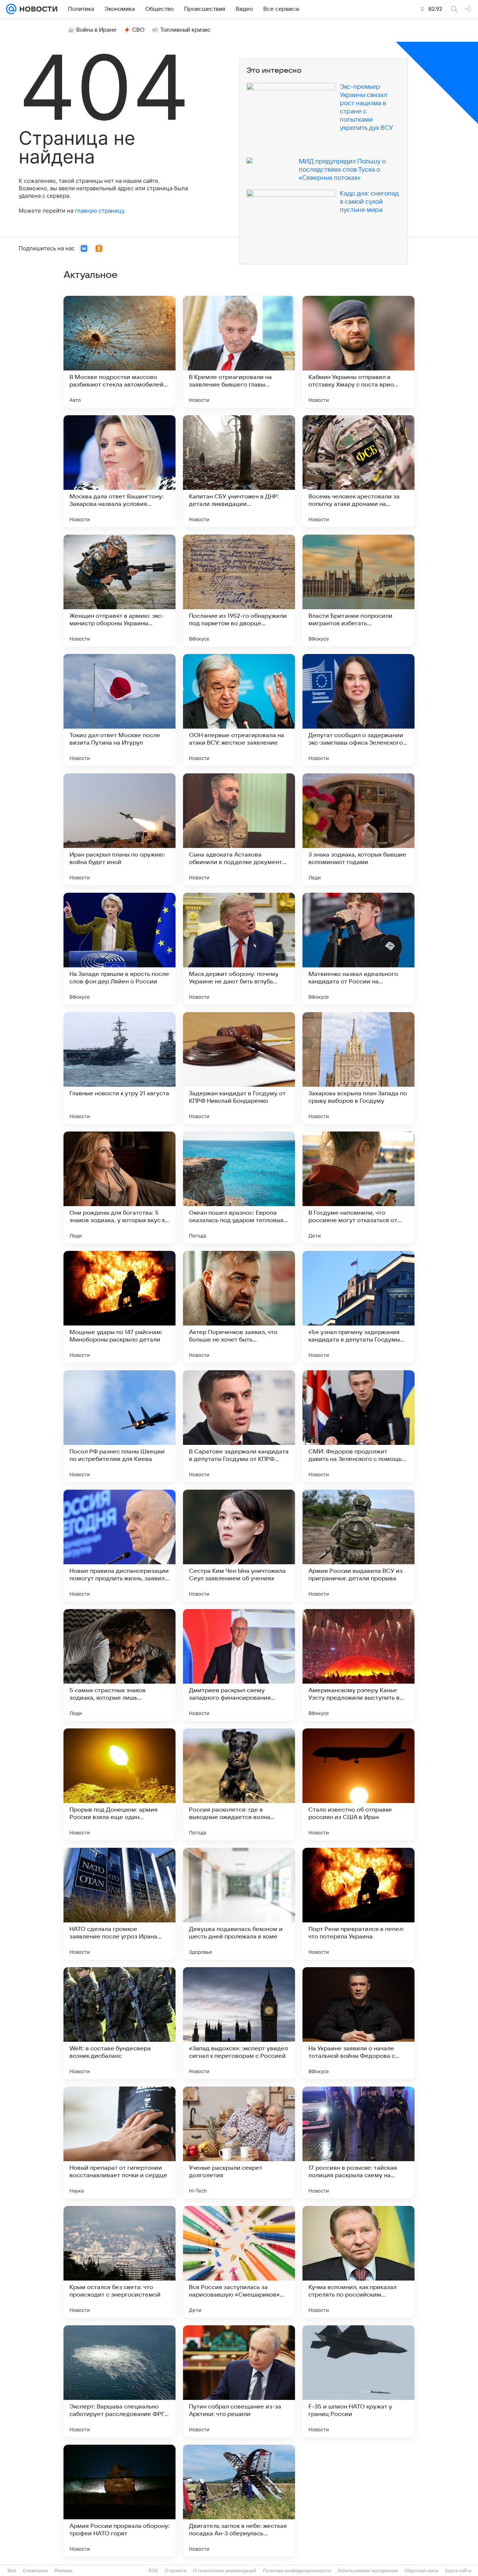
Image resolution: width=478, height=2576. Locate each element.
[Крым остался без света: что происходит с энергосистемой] (119, 2262)
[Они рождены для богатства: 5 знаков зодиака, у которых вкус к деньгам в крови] (119, 1187)
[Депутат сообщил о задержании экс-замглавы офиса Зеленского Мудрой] (358, 710)
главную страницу (99, 211)
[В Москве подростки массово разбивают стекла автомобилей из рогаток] (119, 352)
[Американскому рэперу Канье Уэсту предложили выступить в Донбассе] (358, 1665)
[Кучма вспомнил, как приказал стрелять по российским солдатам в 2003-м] (358, 2262)
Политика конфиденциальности (297, 2571)
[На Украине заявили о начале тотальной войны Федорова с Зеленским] (358, 2023)
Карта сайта (458, 2571)
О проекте (176, 2571)
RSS (153, 2571)
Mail (12, 2571)
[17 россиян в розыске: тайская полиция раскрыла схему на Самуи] (358, 2143)
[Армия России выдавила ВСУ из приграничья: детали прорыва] (358, 1546)
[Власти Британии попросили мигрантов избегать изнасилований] (358, 591)
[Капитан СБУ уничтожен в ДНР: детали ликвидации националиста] (239, 471)
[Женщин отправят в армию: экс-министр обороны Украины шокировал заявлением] (119, 591)
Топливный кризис (186, 30)
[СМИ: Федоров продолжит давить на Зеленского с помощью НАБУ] (358, 1426)
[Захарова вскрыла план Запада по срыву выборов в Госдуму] (358, 1068)
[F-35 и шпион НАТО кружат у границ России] (358, 2381)
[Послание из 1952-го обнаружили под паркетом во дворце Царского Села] (239, 591)
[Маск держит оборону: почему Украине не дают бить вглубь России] (239, 949)
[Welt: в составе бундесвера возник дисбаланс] (119, 2023)
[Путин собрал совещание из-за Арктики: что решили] (239, 2381)
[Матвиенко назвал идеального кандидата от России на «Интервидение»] (358, 949)
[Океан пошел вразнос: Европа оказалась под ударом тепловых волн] (239, 1187)
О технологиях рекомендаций (225, 2571)
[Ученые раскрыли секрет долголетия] (239, 2143)
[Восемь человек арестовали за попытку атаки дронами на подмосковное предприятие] (358, 471)
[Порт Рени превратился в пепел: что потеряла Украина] (358, 1904)
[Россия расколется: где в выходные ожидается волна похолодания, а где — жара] (239, 1784)
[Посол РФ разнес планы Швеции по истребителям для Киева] (119, 1426)
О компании (35, 2571)
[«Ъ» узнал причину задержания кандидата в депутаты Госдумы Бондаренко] (358, 1307)
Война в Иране (96, 30)
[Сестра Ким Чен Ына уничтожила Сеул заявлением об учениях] (239, 1546)
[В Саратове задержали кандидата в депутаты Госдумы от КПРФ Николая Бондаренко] (239, 1426)
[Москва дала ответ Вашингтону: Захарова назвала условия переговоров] (119, 471)
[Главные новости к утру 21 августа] (119, 1068)
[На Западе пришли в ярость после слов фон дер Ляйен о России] (119, 949)
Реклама (63, 2571)
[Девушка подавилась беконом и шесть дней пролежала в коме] (239, 1904)
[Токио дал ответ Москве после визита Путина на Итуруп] (119, 710)
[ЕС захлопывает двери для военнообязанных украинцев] (358, 2501)
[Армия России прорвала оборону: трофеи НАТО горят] (119, 2501)
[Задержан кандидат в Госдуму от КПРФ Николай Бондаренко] (239, 1068)
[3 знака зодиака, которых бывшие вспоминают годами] (358, 829)
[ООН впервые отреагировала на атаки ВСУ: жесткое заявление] (239, 710)
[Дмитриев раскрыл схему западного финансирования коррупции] (239, 1665)
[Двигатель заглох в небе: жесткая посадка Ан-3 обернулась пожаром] (239, 2501)
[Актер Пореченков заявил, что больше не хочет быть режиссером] (239, 1307)
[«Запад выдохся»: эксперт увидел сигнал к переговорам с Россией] (239, 2023)
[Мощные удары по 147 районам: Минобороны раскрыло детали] (119, 1307)
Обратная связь (421, 2571)
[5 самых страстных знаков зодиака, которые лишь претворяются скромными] (119, 1665)
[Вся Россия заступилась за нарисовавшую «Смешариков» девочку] (239, 2262)
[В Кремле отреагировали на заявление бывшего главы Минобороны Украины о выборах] (239, 352)
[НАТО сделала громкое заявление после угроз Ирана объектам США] (119, 1904)
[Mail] (11, 9)
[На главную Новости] (37, 9)
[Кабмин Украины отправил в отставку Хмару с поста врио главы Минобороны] (358, 352)
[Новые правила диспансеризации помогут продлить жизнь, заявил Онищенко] (119, 1546)
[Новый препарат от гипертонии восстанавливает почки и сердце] (119, 2143)
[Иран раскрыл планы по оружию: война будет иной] (119, 829)
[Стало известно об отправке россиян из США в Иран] (358, 1784)
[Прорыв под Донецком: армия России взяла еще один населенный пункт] (119, 1784)
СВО (138, 30)
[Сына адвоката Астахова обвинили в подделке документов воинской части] (239, 829)
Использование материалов (368, 2571)
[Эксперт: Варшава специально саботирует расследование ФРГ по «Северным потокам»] (119, 2381)
